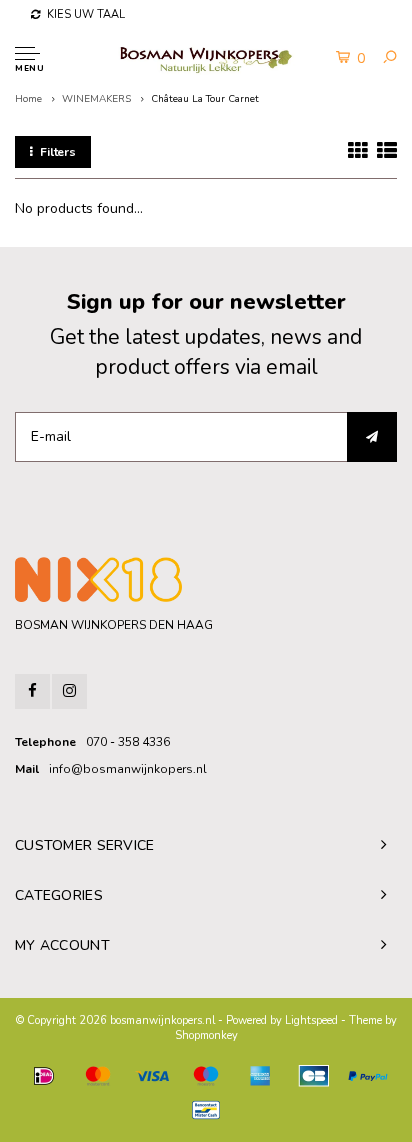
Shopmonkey (206, 1035)
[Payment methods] (44, 1076)
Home (28, 99)
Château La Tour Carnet (205, 99)
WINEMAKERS (96, 99)
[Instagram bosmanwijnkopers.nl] (69, 691)
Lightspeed (311, 1020)
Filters (58, 152)
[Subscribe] (372, 437)
